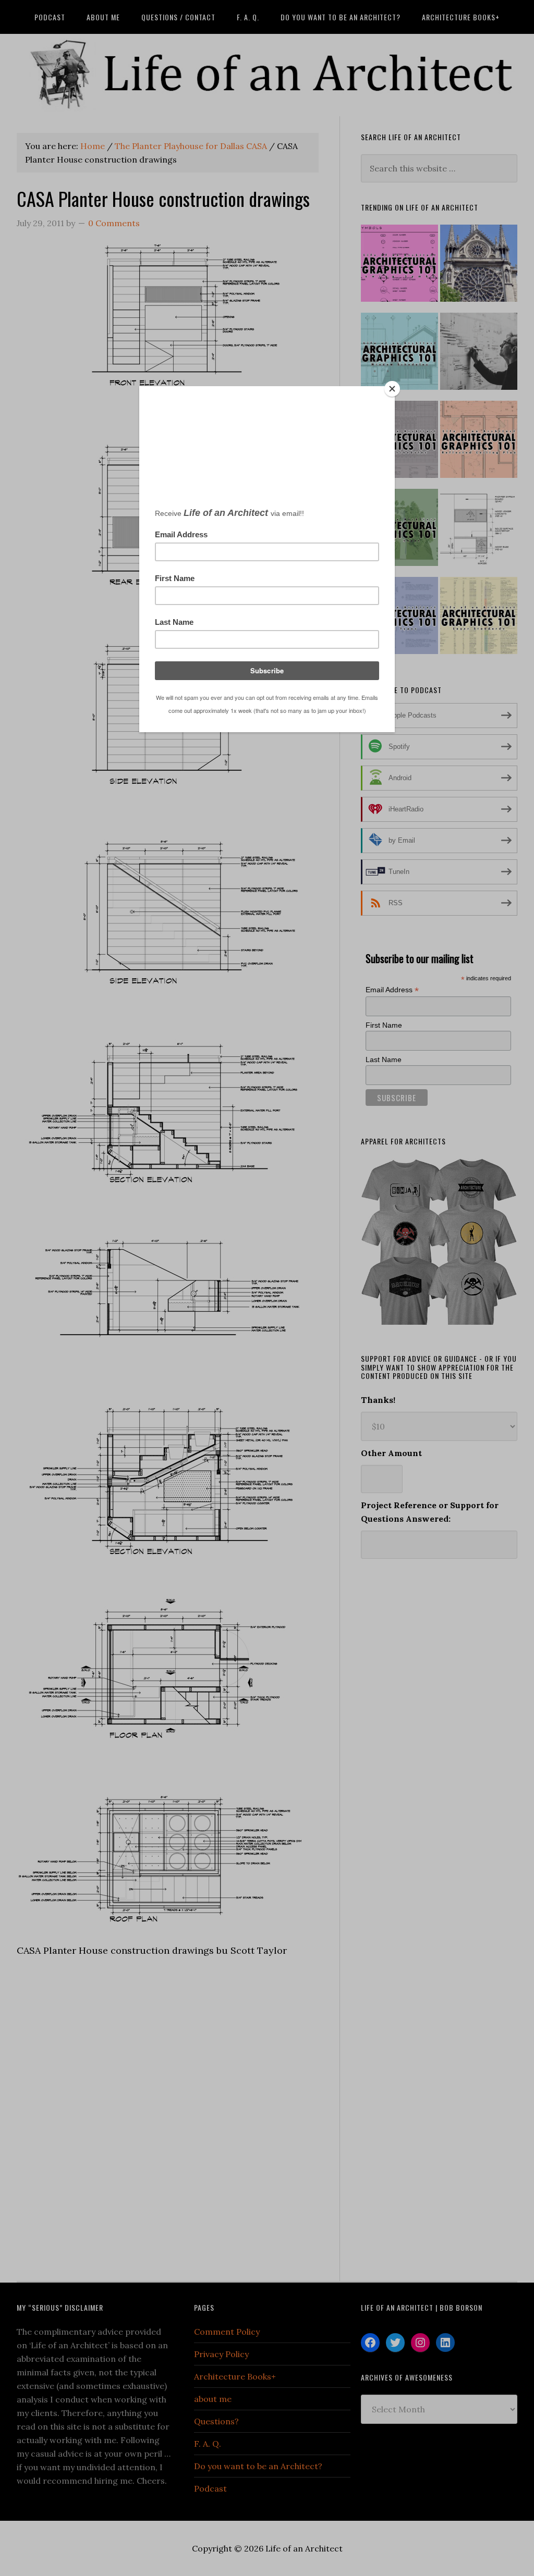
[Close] (392, 389)
